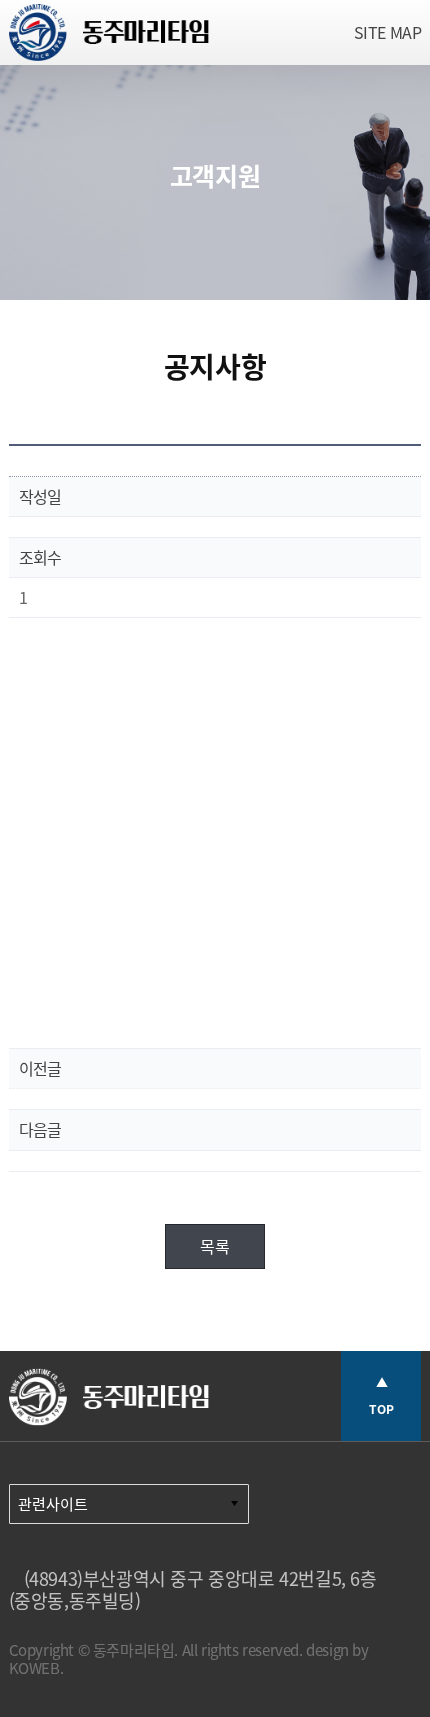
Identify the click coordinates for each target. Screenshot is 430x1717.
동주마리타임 (109, 37)
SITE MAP (388, 32)
